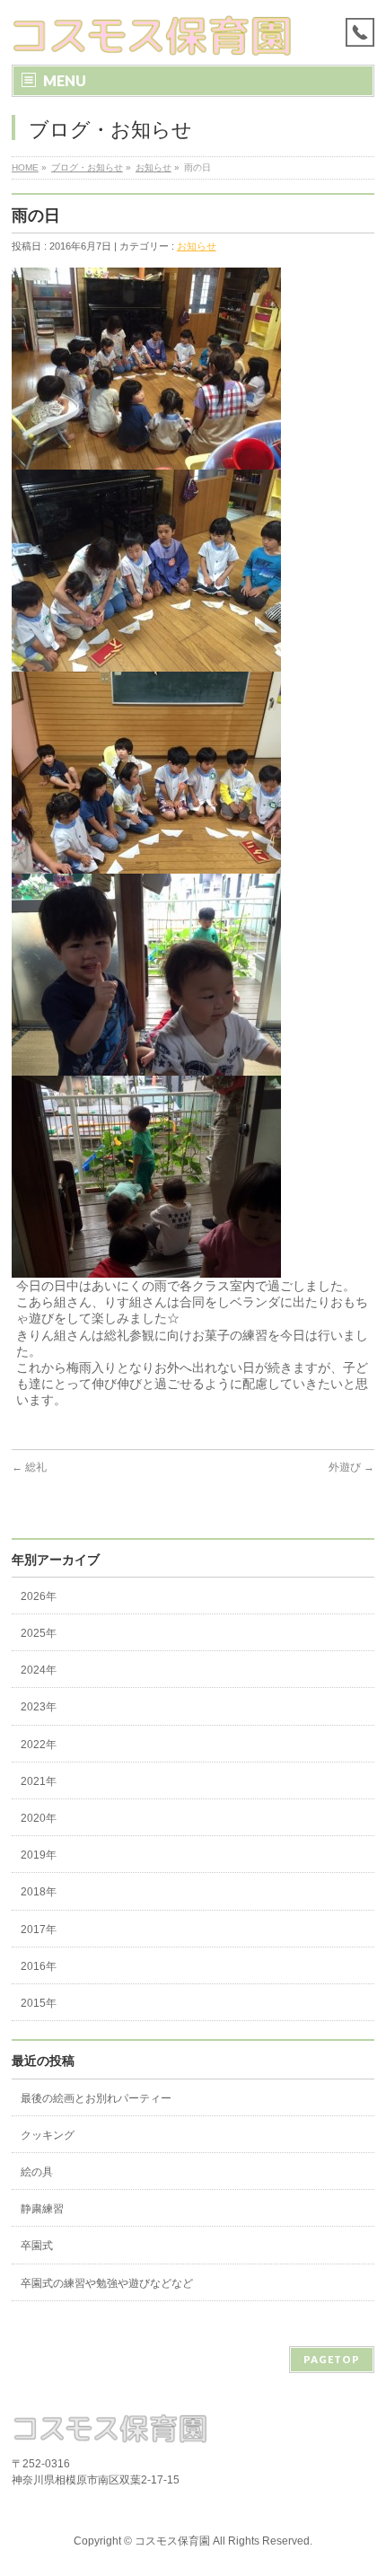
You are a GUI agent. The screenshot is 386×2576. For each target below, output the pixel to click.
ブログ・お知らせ (87, 167)
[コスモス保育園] (153, 35)
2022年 (39, 1745)
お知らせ (154, 167)
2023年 (39, 1707)
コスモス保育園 (172, 2541)
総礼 (29, 1467)
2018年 (39, 1892)
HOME (25, 167)
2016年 (39, 1966)
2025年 (39, 1633)
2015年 (39, 2003)
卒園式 (37, 2246)
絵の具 (37, 2172)
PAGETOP (332, 2359)
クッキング (48, 2135)
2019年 (39, 1855)
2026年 (39, 1596)
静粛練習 (42, 2209)
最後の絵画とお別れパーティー (96, 2098)
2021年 (39, 1781)
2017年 (39, 1930)
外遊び (351, 1467)
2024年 (39, 1670)
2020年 (39, 1818)
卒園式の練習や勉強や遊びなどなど (107, 2283)
